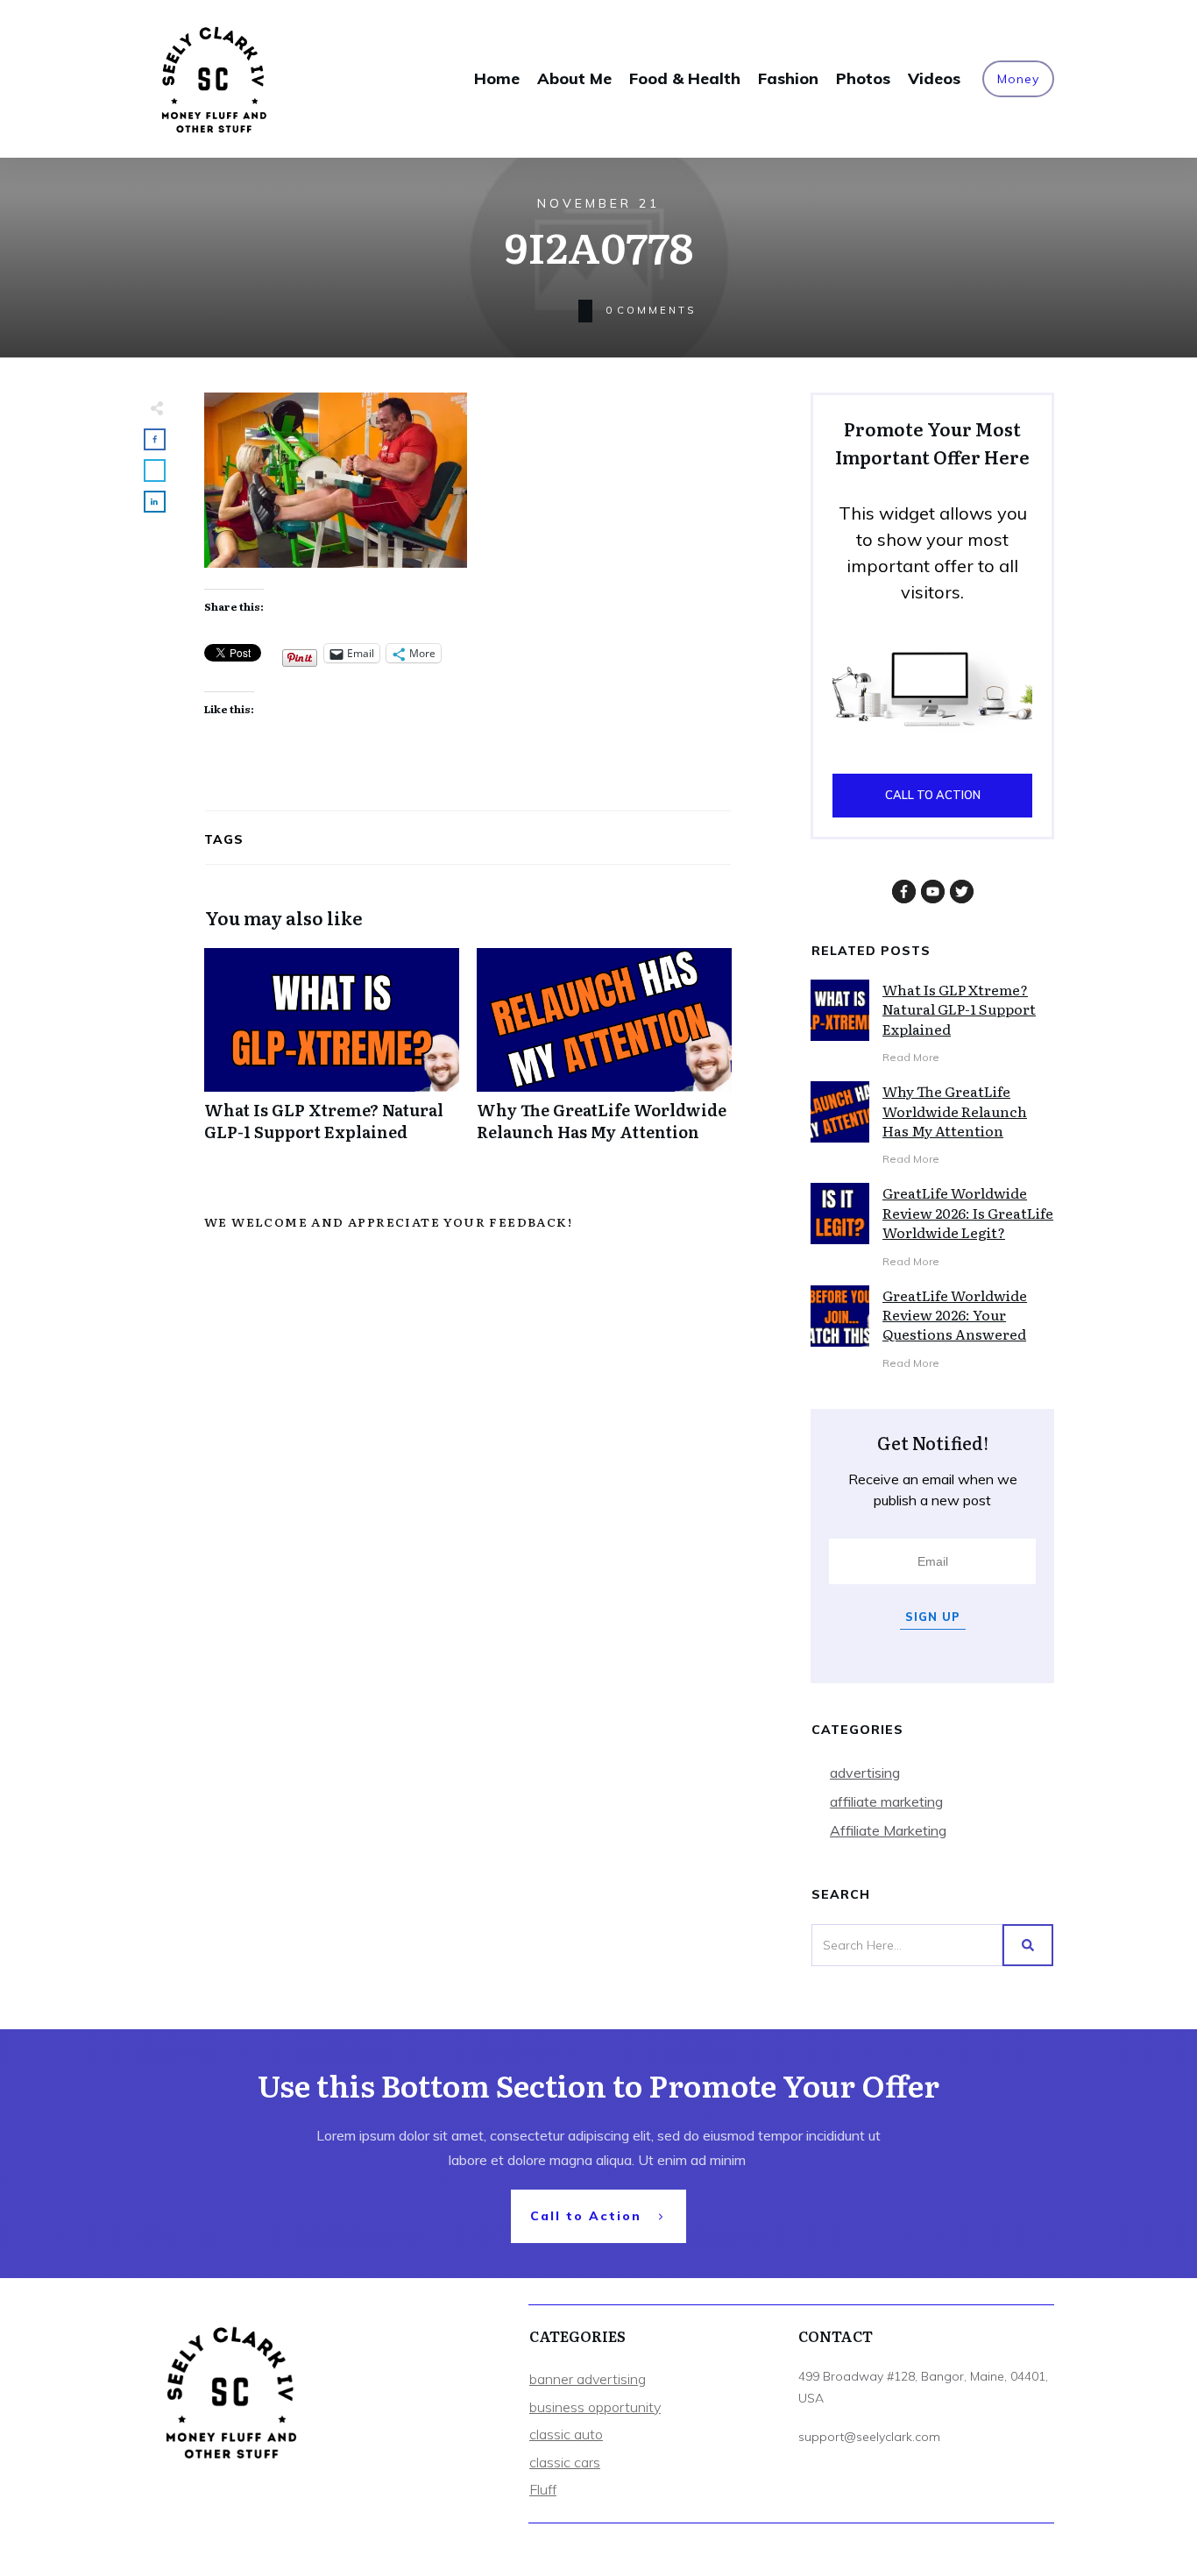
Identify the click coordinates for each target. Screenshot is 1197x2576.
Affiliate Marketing (888, 1830)
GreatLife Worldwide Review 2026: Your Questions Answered (955, 1315)
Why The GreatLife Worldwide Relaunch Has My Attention (604, 1054)
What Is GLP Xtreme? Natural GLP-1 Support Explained (332, 1054)
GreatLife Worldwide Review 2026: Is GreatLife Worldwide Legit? (968, 1212)
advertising (865, 1773)
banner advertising (588, 2379)
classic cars (565, 2462)
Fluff (543, 2489)
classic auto (566, 2434)
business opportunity (595, 2407)
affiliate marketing (886, 1801)
